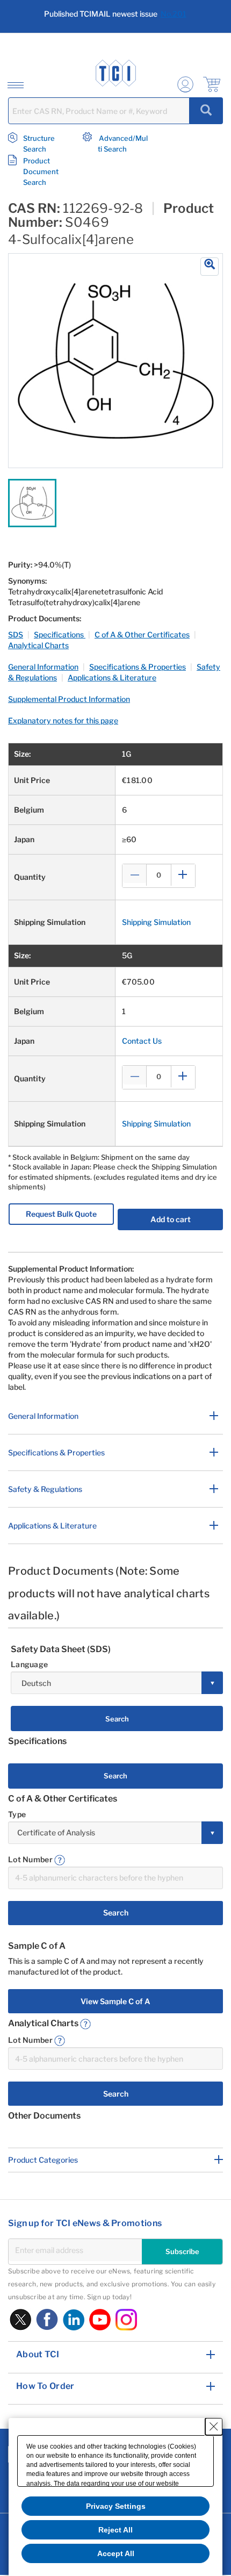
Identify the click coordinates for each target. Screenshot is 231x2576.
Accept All (116, 2553)
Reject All (115, 2530)
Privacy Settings (116, 2506)
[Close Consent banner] (214, 2427)
